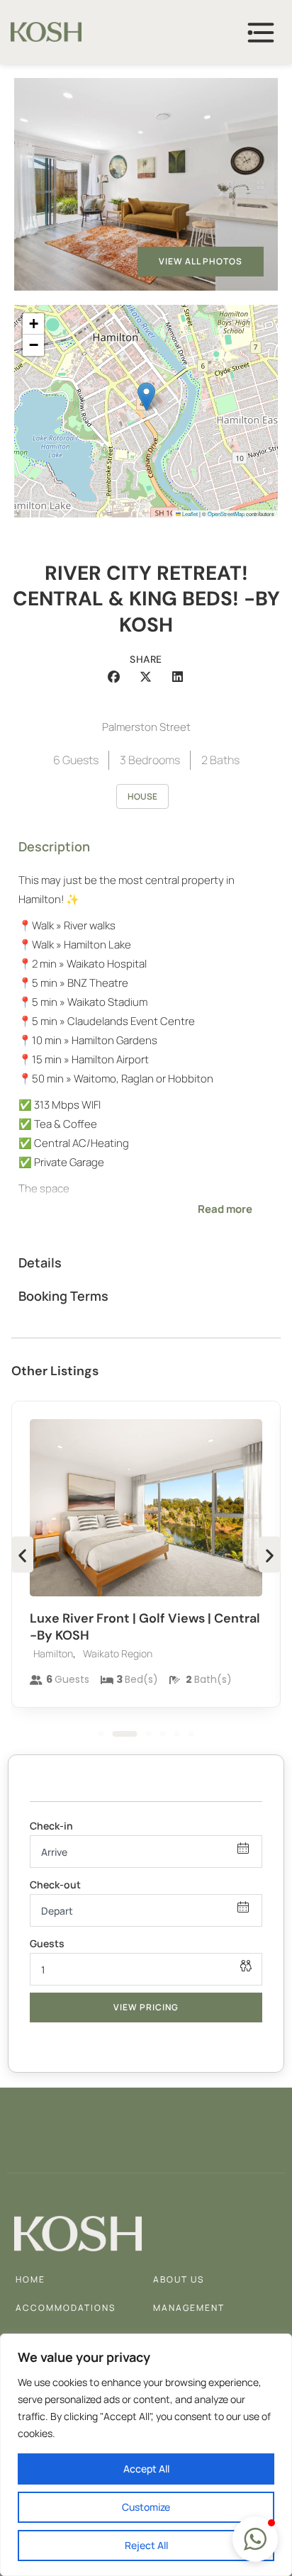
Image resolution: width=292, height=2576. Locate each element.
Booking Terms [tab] (63, 1296)
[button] (146, 397)
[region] (146, 2455)
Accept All (146, 2469)
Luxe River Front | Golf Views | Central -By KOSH (145, 1626)
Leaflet (189, 514)
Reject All (146, 2545)
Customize (146, 2507)
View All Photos (201, 261)
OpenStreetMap (226, 514)
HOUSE (142, 796)
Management (189, 2308)
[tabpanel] (146, 1055)
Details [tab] (40, 1262)
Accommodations (66, 2308)
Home (30, 2279)
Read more (225, 1209)
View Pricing (146, 2007)
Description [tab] (54, 846)
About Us (179, 2279)
